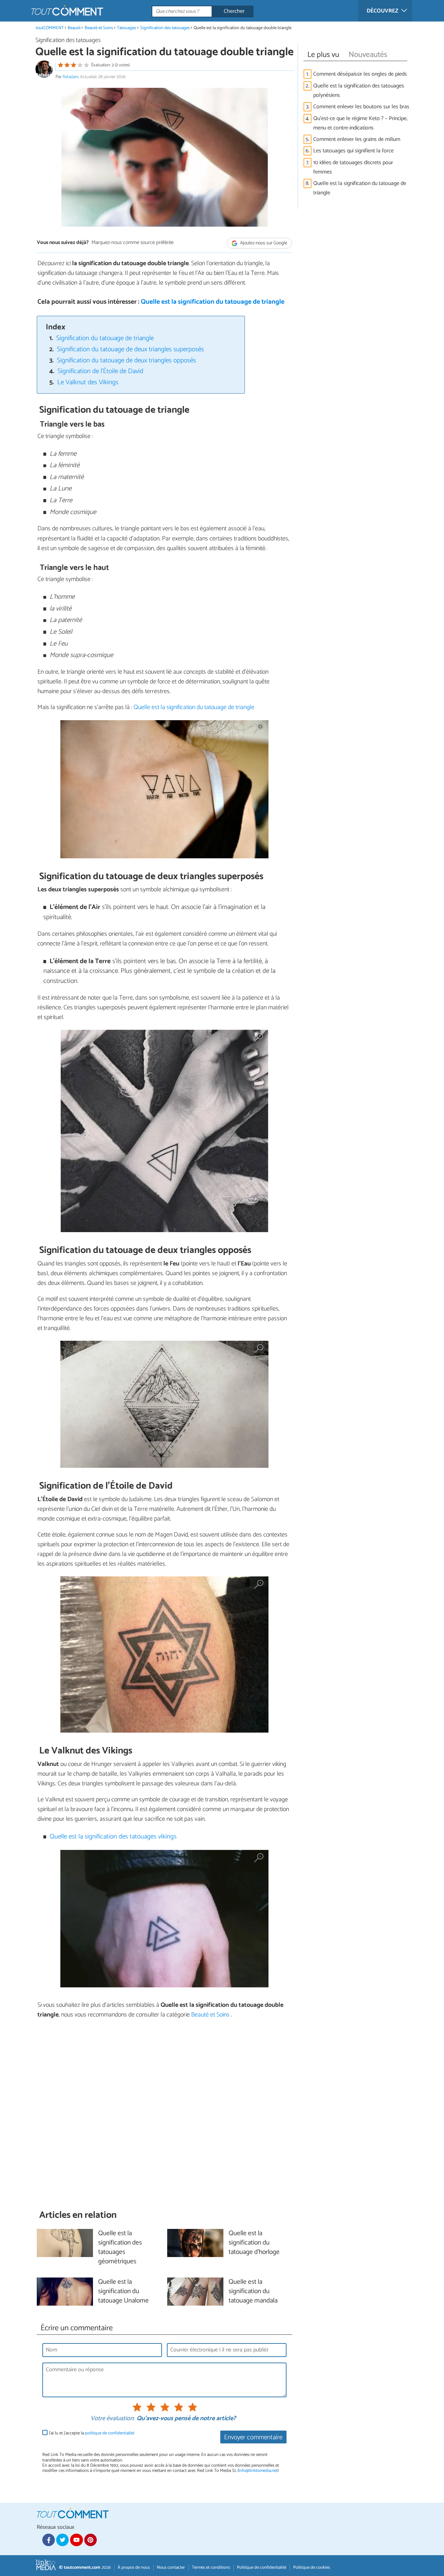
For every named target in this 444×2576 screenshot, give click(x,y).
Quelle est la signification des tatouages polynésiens (359, 91)
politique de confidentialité (110, 2433)
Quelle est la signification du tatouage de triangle (213, 302)
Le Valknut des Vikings (88, 382)
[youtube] (76, 2540)
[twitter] (62, 2540)
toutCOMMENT (50, 28)
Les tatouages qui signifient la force (353, 151)
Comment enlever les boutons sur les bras (361, 107)
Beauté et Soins (99, 28)
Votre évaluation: (112, 2419)
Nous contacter (171, 2567)
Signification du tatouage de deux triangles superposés (130, 349)
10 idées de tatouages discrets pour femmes (353, 167)
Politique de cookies (311, 2567)
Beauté (74, 28)
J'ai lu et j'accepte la (92, 2433)
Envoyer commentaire (253, 2437)
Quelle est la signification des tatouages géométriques (120, 2248)
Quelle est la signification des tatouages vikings (113, 1837)
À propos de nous (134, 2567)
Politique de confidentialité (262, 2567)
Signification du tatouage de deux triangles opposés (126, 360)
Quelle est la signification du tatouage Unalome (123, 2292)
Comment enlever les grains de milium (357, 139)
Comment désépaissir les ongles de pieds (360, 74)
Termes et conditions (211, 2567)
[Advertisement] (164, 2114)
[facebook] (49, 2540)
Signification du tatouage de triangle (105, 338)
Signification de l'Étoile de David (100, 371)
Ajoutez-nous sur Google (263, 243)
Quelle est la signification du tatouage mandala (253, 2292)
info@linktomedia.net (258, 2471)
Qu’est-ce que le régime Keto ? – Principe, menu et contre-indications (360, 123)
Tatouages (126, 28)
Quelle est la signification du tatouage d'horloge (254, 2243)
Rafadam (70, 77)
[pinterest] (91, 2540)
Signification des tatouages (165, 28)
